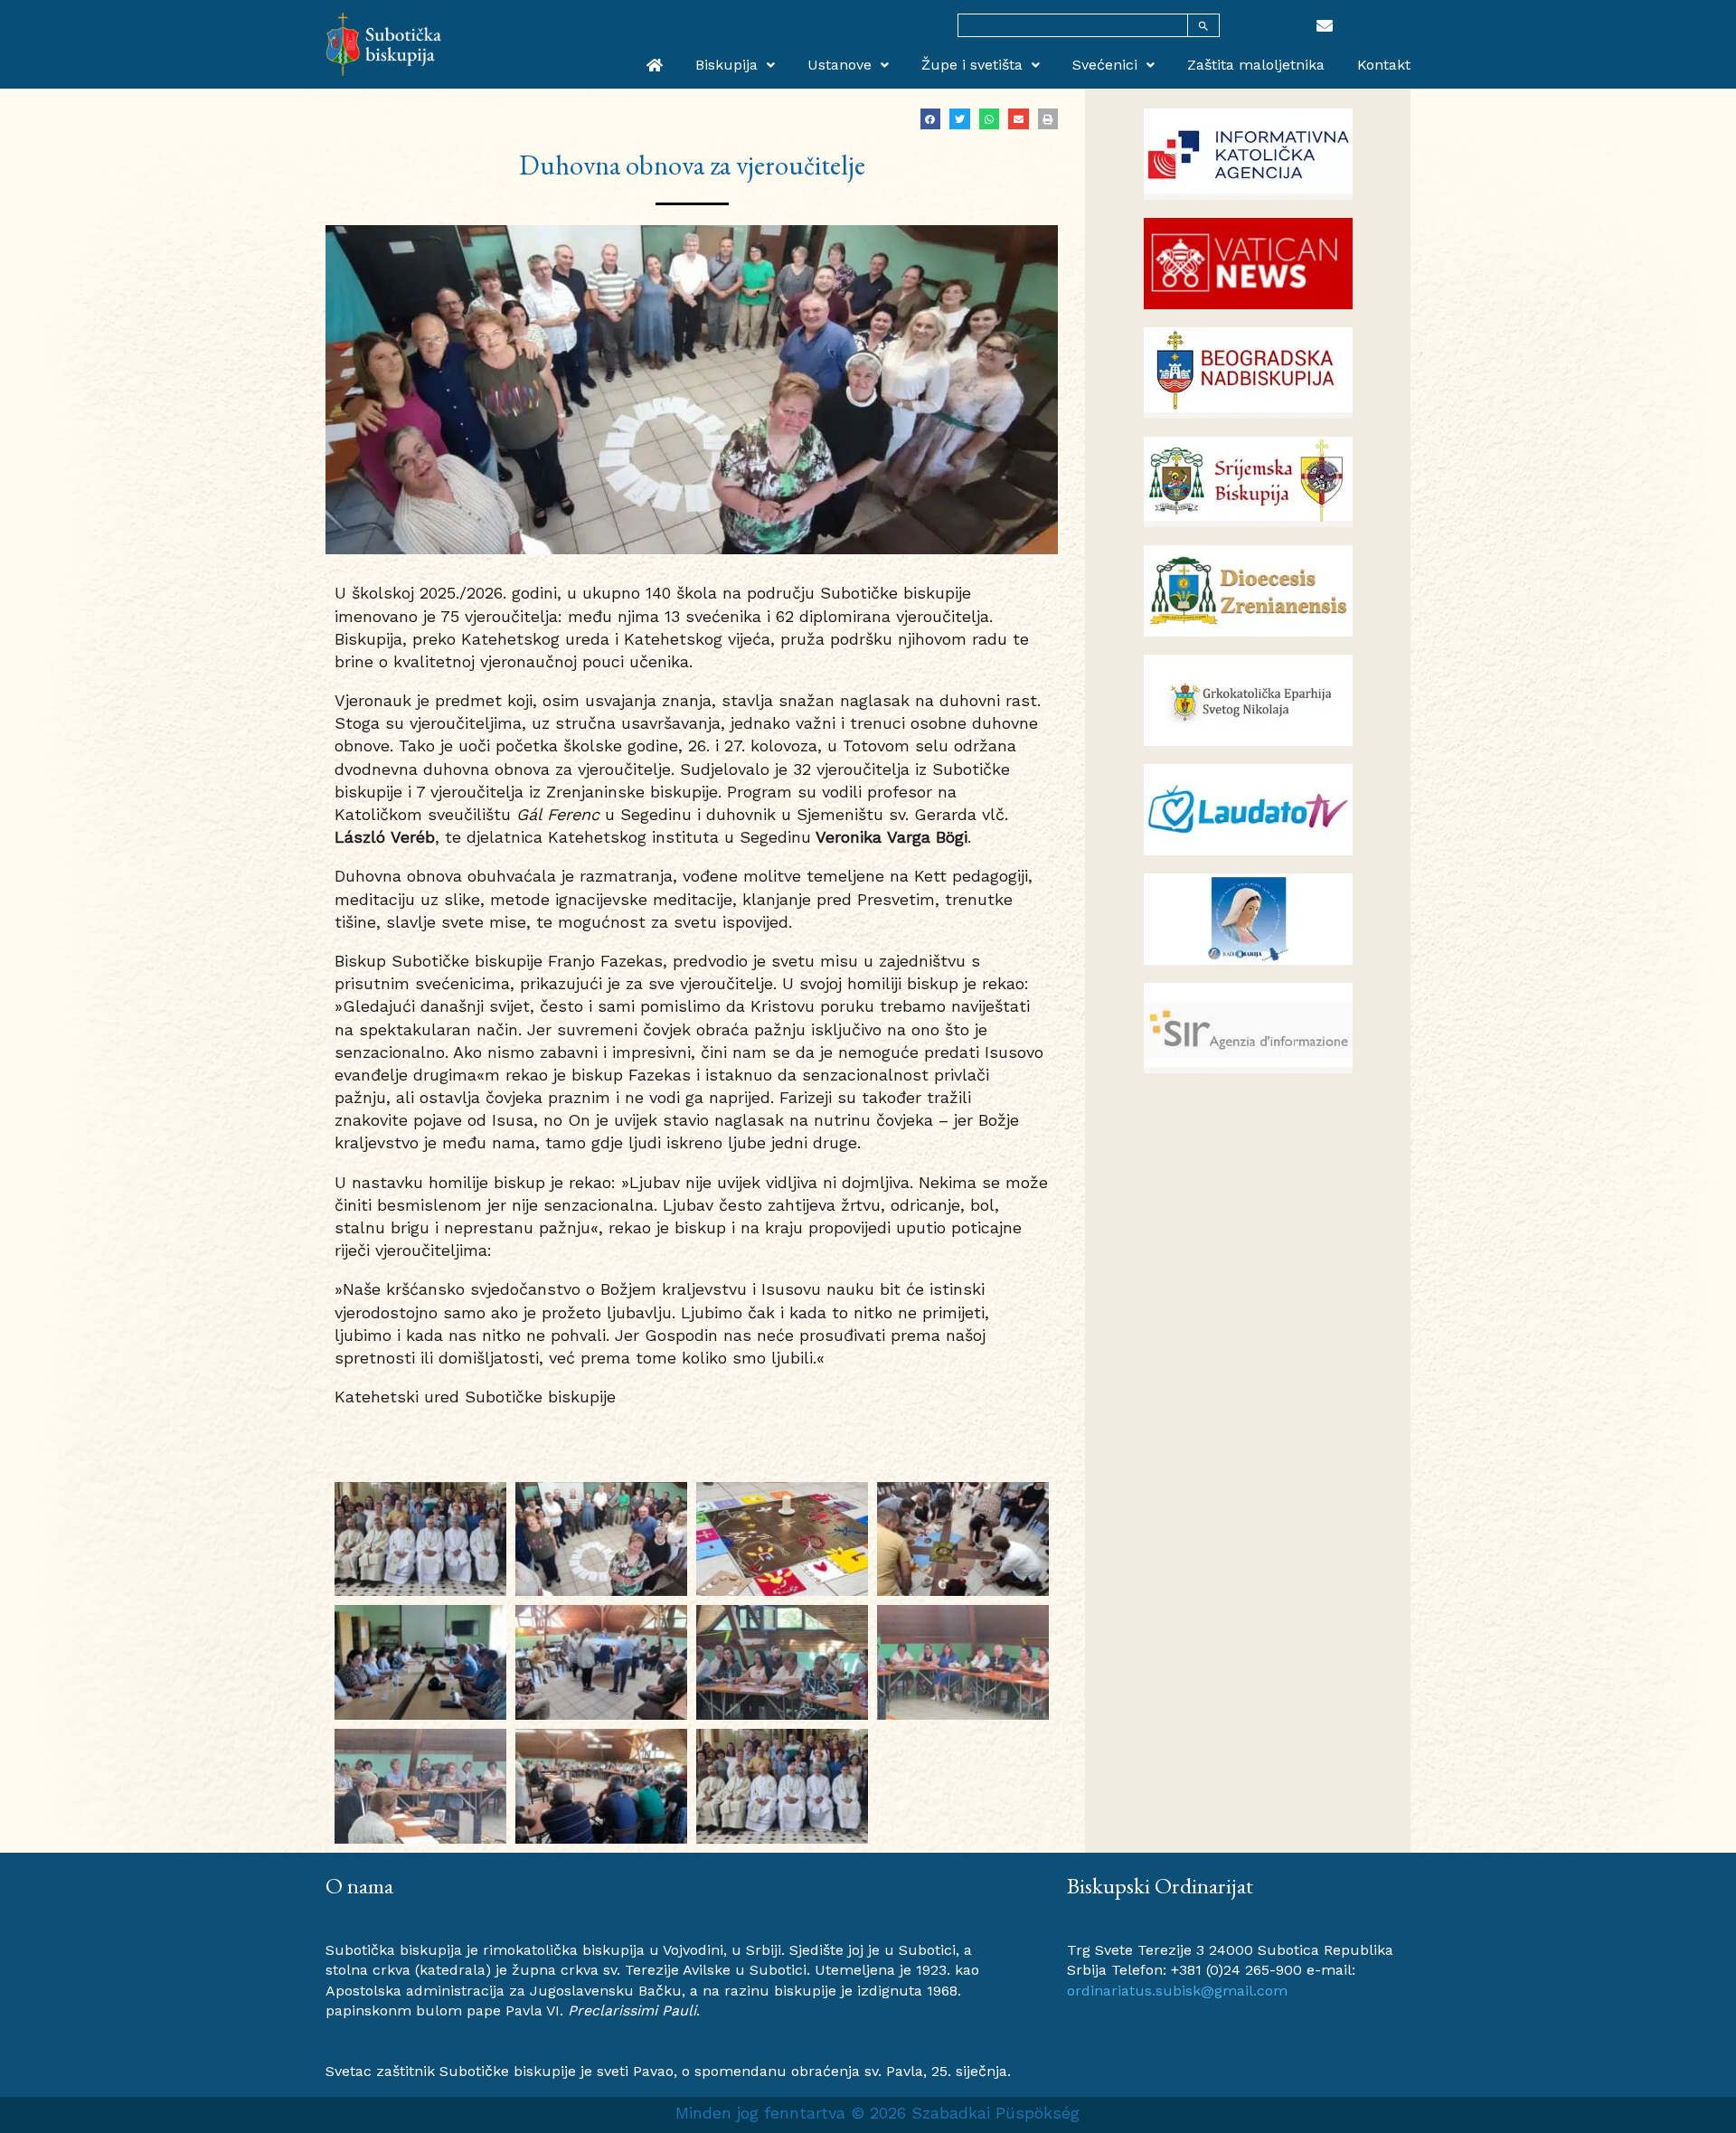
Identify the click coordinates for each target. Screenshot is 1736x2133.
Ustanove (840, 65)
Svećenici (1105, 65)
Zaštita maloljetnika (1256, 65)
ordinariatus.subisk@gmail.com (1177, 1991)
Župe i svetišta (972, 65)
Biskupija (726, 65)
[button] (931, 119)
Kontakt (1384, 65)
